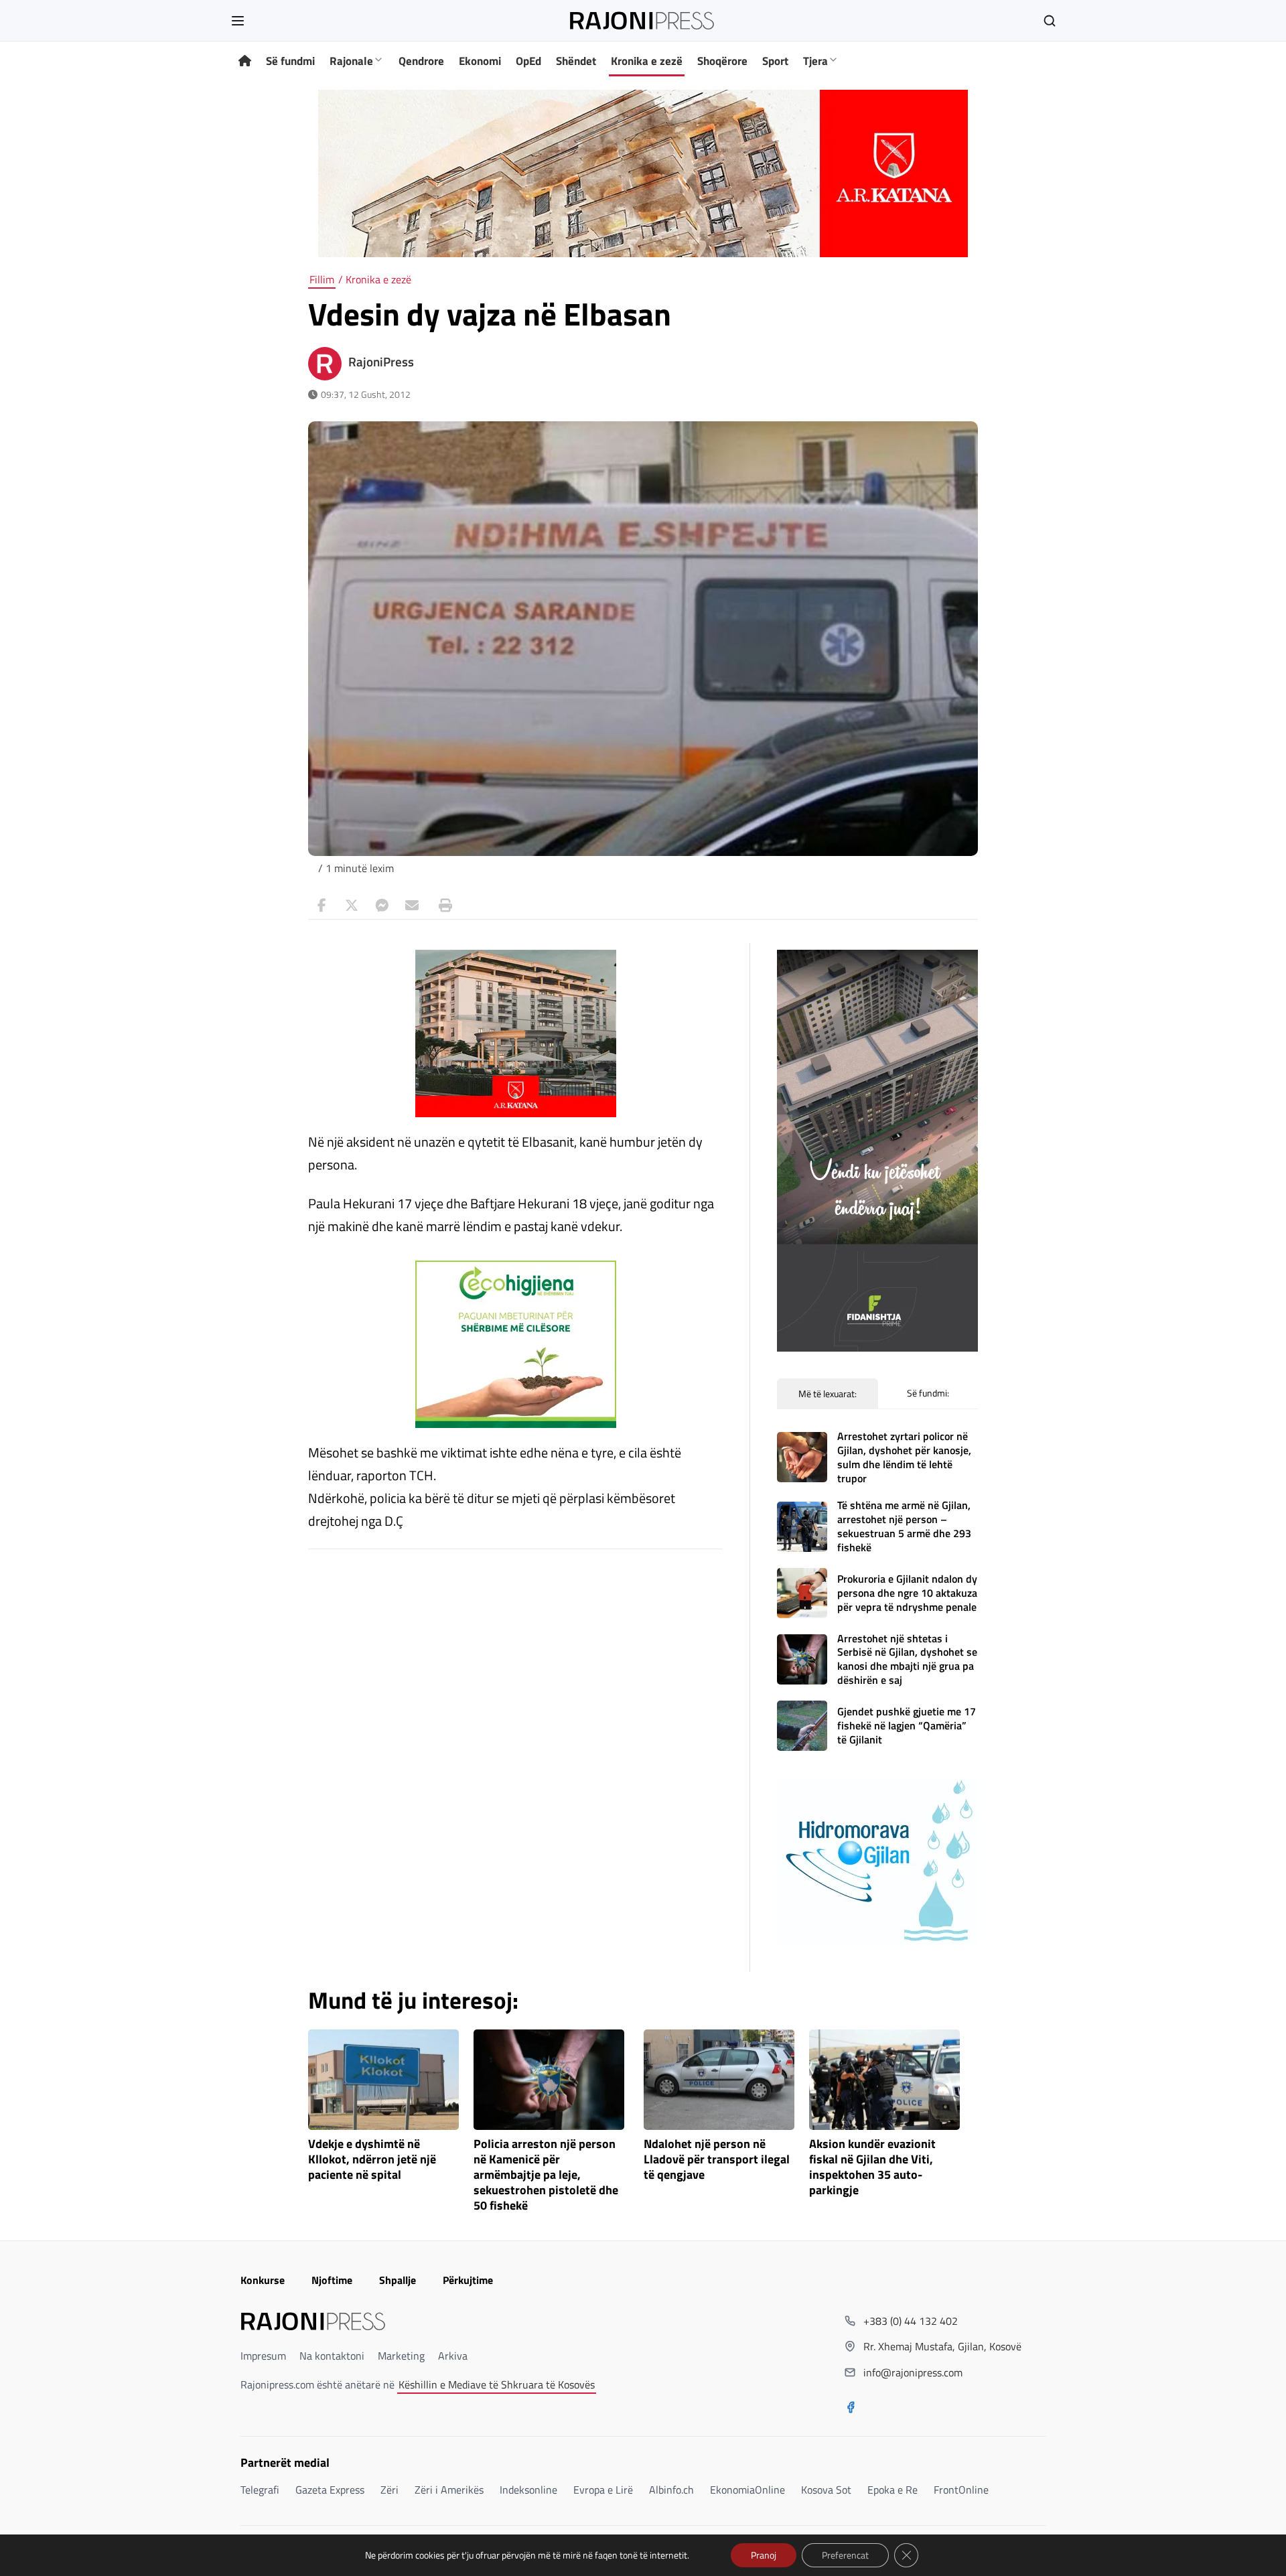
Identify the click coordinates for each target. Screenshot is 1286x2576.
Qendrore (421, 61)
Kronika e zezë (647, 61)
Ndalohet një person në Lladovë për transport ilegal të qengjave (717, 2160)
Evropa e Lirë (603, 2490)
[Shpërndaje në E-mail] (412, 906)
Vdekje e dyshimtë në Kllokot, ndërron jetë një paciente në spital (372, 2160)
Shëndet (576, 61)
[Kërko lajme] (1050, 21)
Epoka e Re (892, 2490)
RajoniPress (381, 362)
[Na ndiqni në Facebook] (851, 2409)
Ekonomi (480, 61)
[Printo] (442, 906)
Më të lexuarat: (828, 1393)
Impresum (263, 2356)
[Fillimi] (245, 61)
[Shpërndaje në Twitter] (352, 906)
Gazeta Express (330, 2490)
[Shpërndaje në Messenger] (382, 906)
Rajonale (351, 61)
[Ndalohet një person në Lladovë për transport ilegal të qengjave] (719, 2080)
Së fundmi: (928, 1393)
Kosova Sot (826, 2490)
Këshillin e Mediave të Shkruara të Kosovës (497, 2384)
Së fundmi (290, 61)
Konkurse (263, 2280)
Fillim (322, 279)
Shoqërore (722, 61)
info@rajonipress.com (913, 2372)
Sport (775, 61)
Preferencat (845, 2555)
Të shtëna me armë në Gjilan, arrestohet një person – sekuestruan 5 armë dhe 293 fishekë (904, 1526)
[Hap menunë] (238, 21)
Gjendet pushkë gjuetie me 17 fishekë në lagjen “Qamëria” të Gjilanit (907, 1725)
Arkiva (453, 2356)
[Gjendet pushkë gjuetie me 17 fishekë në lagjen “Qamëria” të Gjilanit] (802, 1726)
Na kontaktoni (332, 2356)
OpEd (528, 61)
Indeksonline (528, 2490)
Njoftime (332, 2280)
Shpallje (398, 2280)
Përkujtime (468, 2280)
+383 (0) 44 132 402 (911, 2321)
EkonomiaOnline (747, 2490)
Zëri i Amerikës (449, 2490)
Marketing (401, 2356)
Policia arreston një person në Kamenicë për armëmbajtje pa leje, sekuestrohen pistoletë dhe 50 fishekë (546, 2175)
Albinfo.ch (671, 2490)
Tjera (815, 61)
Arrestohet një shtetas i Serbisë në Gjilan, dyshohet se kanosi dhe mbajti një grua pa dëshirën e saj (907, 1659)
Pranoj (764, 2555)
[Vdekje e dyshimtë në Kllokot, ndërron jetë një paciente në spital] (383, 2080)
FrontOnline (961, 2490)
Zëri (389, 2490)
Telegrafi (260, 2490)
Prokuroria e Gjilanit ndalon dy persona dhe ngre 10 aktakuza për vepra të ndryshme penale (907, 1593)
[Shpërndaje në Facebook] (321, 906)
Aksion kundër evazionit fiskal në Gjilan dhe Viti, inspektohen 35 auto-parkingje (872, 2167)
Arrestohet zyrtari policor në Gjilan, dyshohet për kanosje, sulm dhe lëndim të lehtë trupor (904, 1457)
